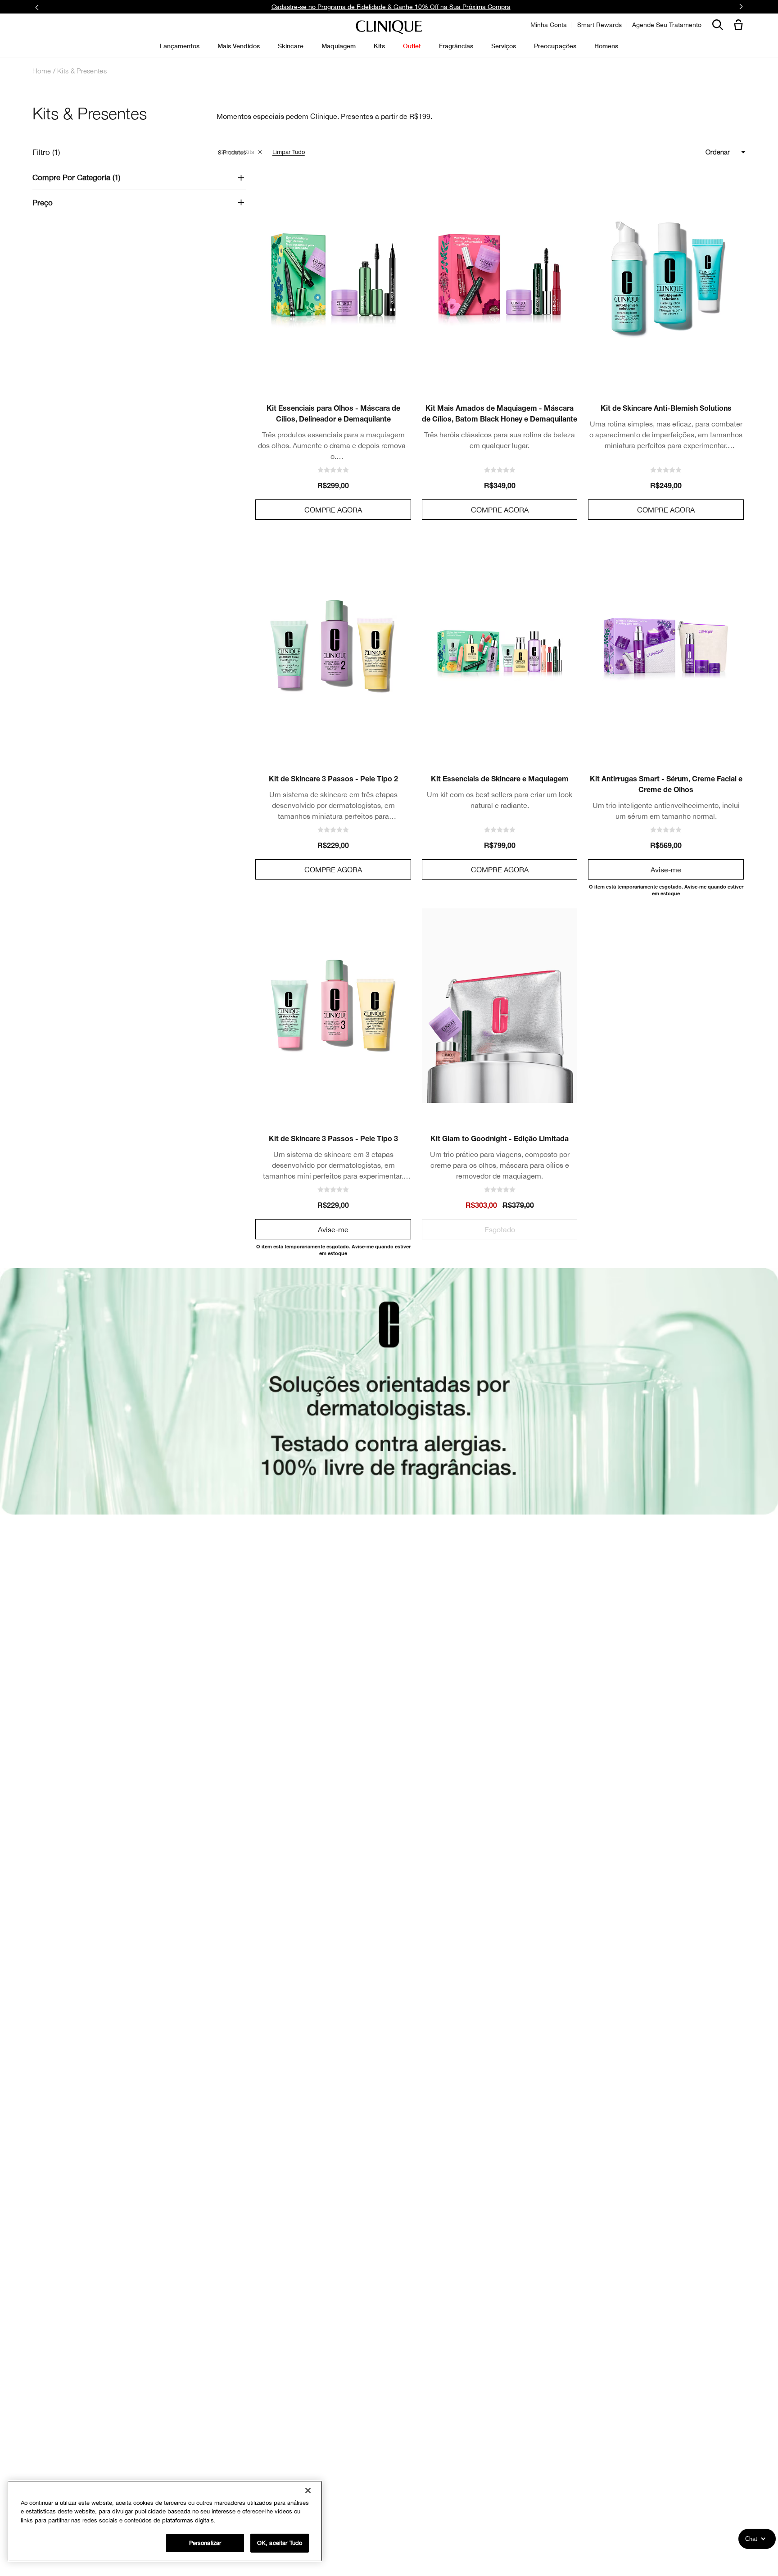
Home (42, 71)
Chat (751, 2539)
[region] (165, 2521)
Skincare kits (237, 152)
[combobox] (685, 152)
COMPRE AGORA (333, 510)
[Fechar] (308, 2490)
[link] (333, 275)
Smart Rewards (599, 25)
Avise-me (666, 870)
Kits (379, 46)
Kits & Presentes (82, 71)
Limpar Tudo (289, 152)
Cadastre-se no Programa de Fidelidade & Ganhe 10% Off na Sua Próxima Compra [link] (391, 7)
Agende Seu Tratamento (667, 25)
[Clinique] (389, 27)
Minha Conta (549, 25)
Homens (606, 46)
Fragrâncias (456, 46)
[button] (740, 25)
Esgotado (500, 1229)
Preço (43, 203)
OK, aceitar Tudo (280, 2543)
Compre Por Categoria (75, 177)
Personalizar (205, 2543)
